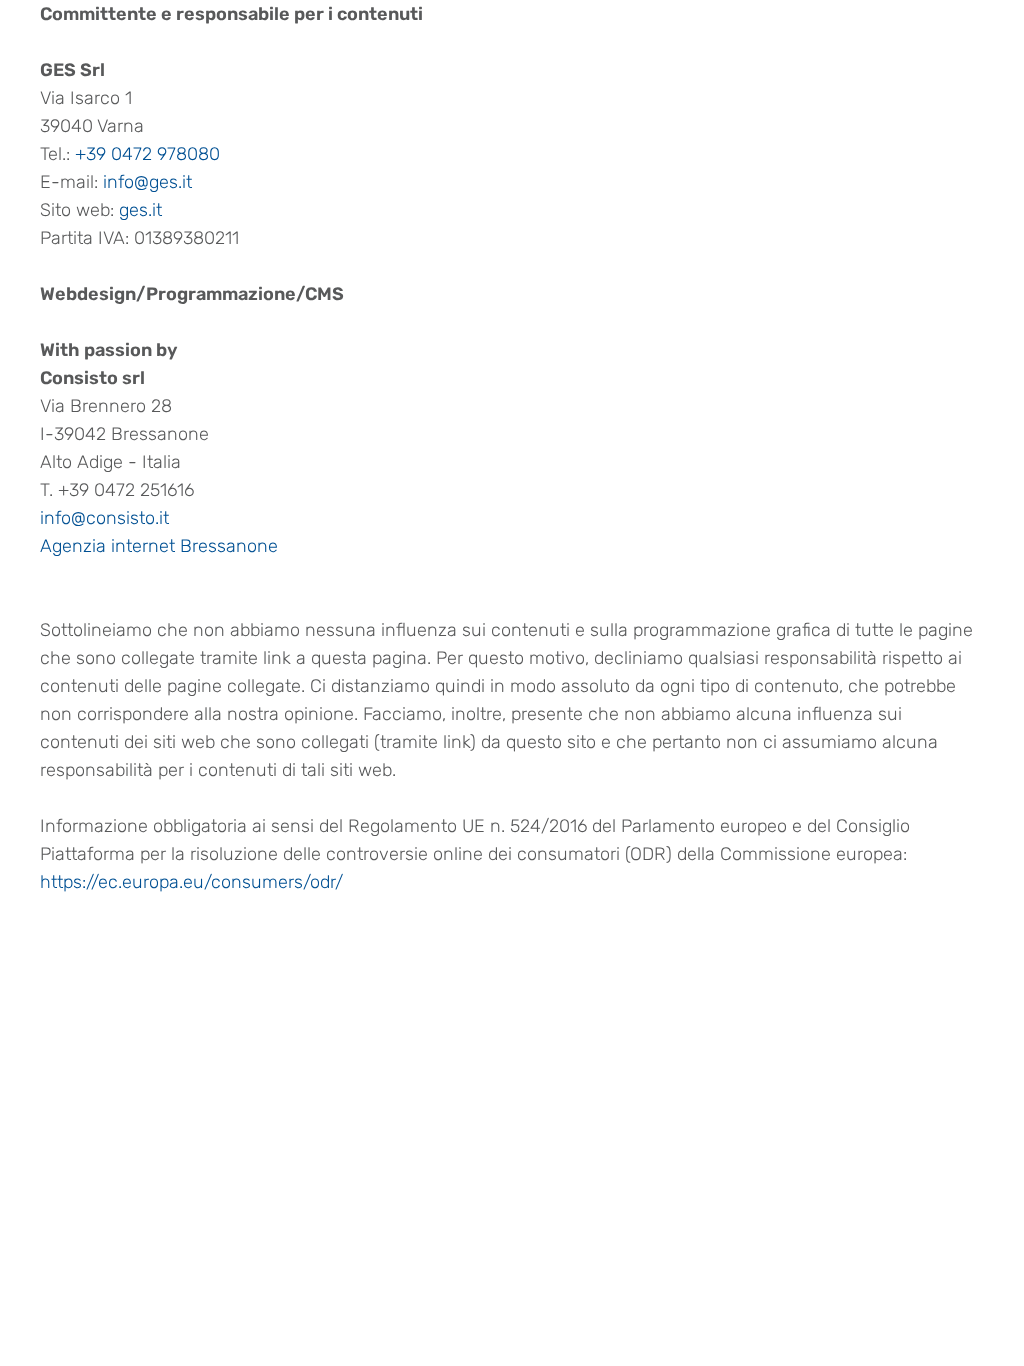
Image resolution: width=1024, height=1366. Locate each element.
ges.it (140, 210)
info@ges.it (147, 182)
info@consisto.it (104, 518)
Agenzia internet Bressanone (159, 546)
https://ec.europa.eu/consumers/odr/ (191, 882)
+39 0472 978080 (147, 154)
